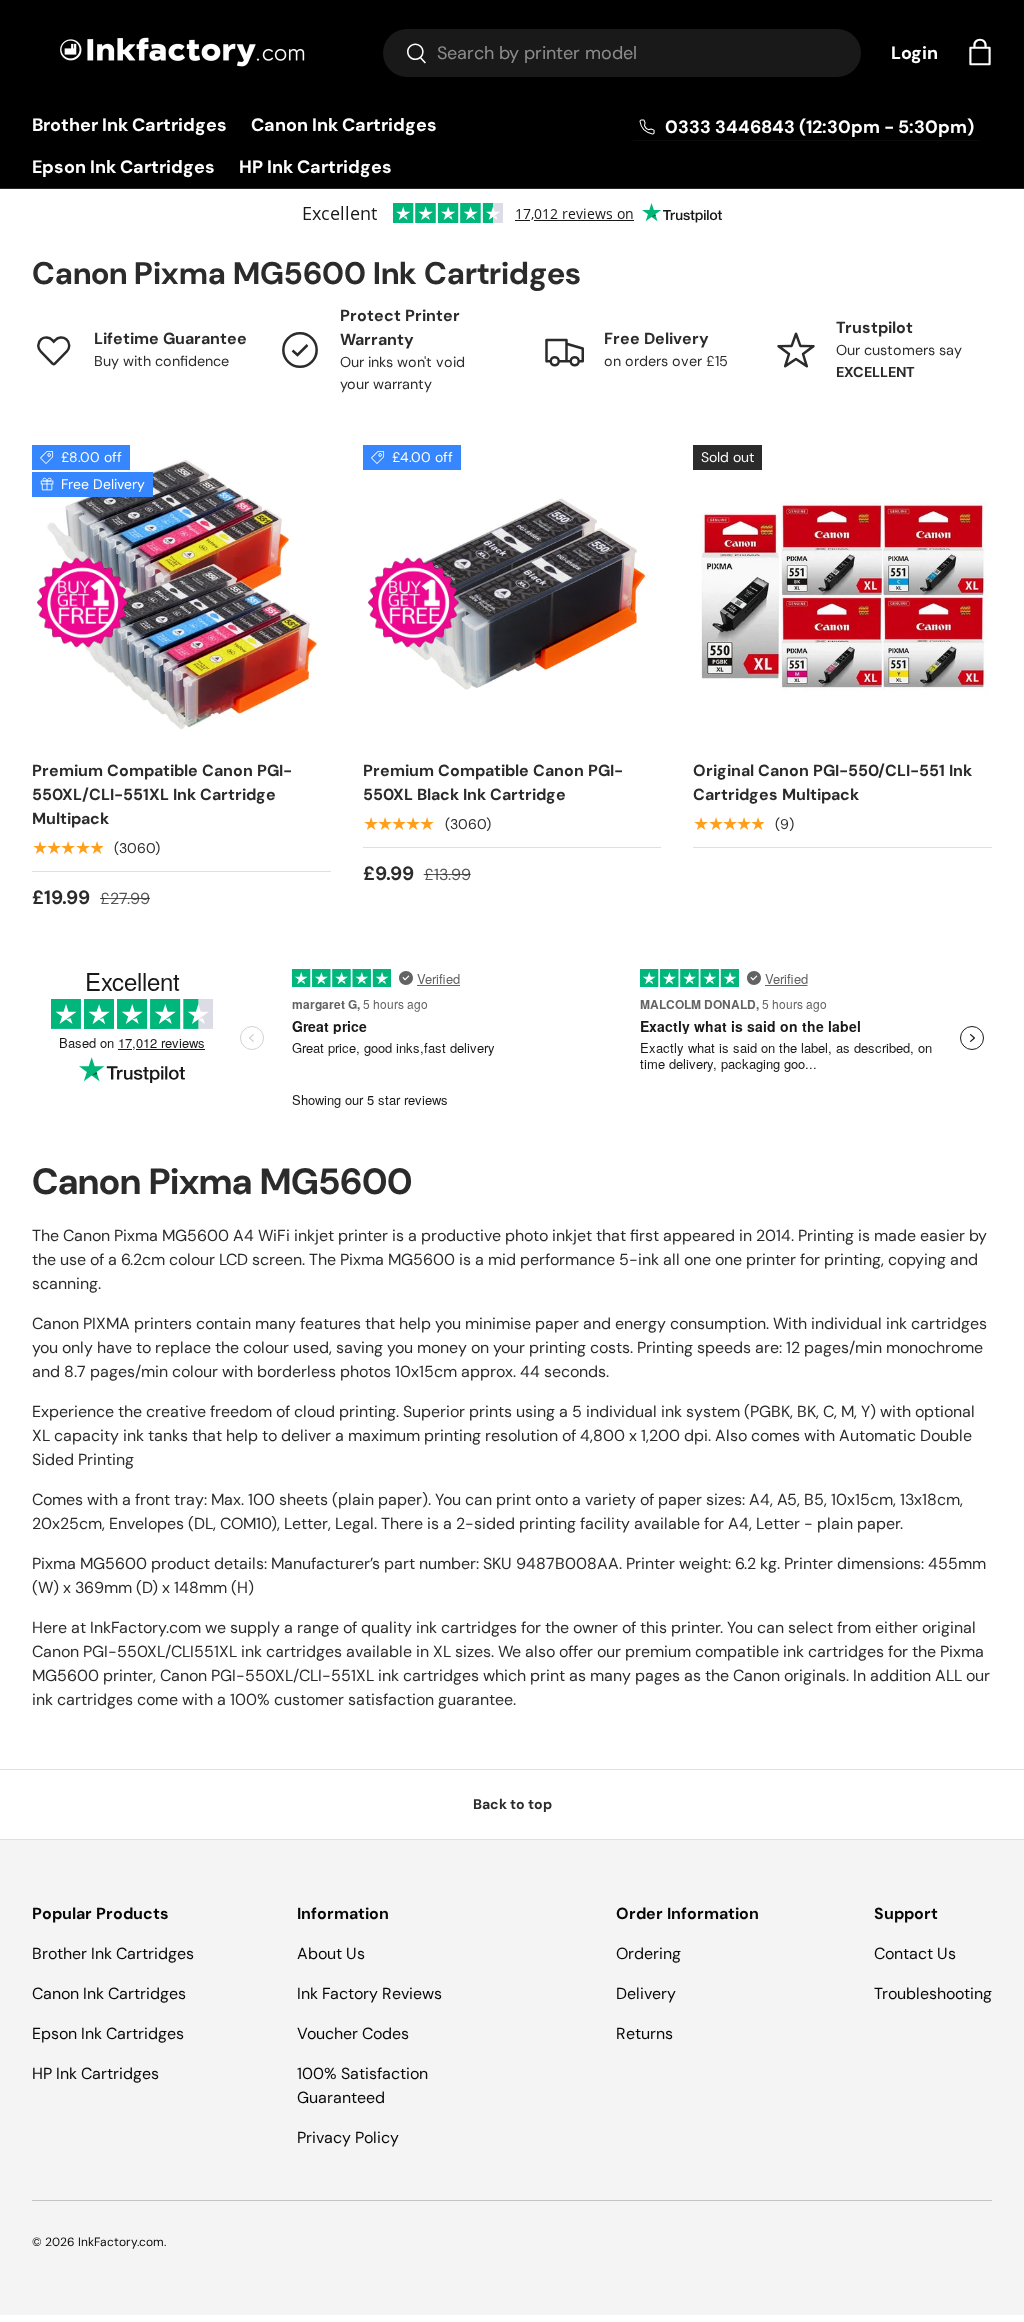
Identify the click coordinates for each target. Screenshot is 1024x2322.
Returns (644, 2033)
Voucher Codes (353, 2033)
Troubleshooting (933, 1993)
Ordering (648, 1953)
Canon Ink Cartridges (344, 125)
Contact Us (915, 1953)
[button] (980, 52)
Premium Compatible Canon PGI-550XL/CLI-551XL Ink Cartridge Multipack (162, 794)
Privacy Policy (348, 2137)
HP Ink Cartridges (315, 167)
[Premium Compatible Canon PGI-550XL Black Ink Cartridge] (512, 594)
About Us (331, 1953)
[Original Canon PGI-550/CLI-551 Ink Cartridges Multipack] (842, 594)
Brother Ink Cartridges (129, 125)
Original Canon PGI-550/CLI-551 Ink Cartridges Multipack (832, 782)
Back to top (512, 1804)
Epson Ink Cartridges (123, 167)
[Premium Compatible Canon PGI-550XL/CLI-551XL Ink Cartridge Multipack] (181, 594)
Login (914, 53)
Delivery (646, 1993)
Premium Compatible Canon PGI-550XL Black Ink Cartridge (493, 782)
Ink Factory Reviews (369, 1993)
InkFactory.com (121, 2242)
